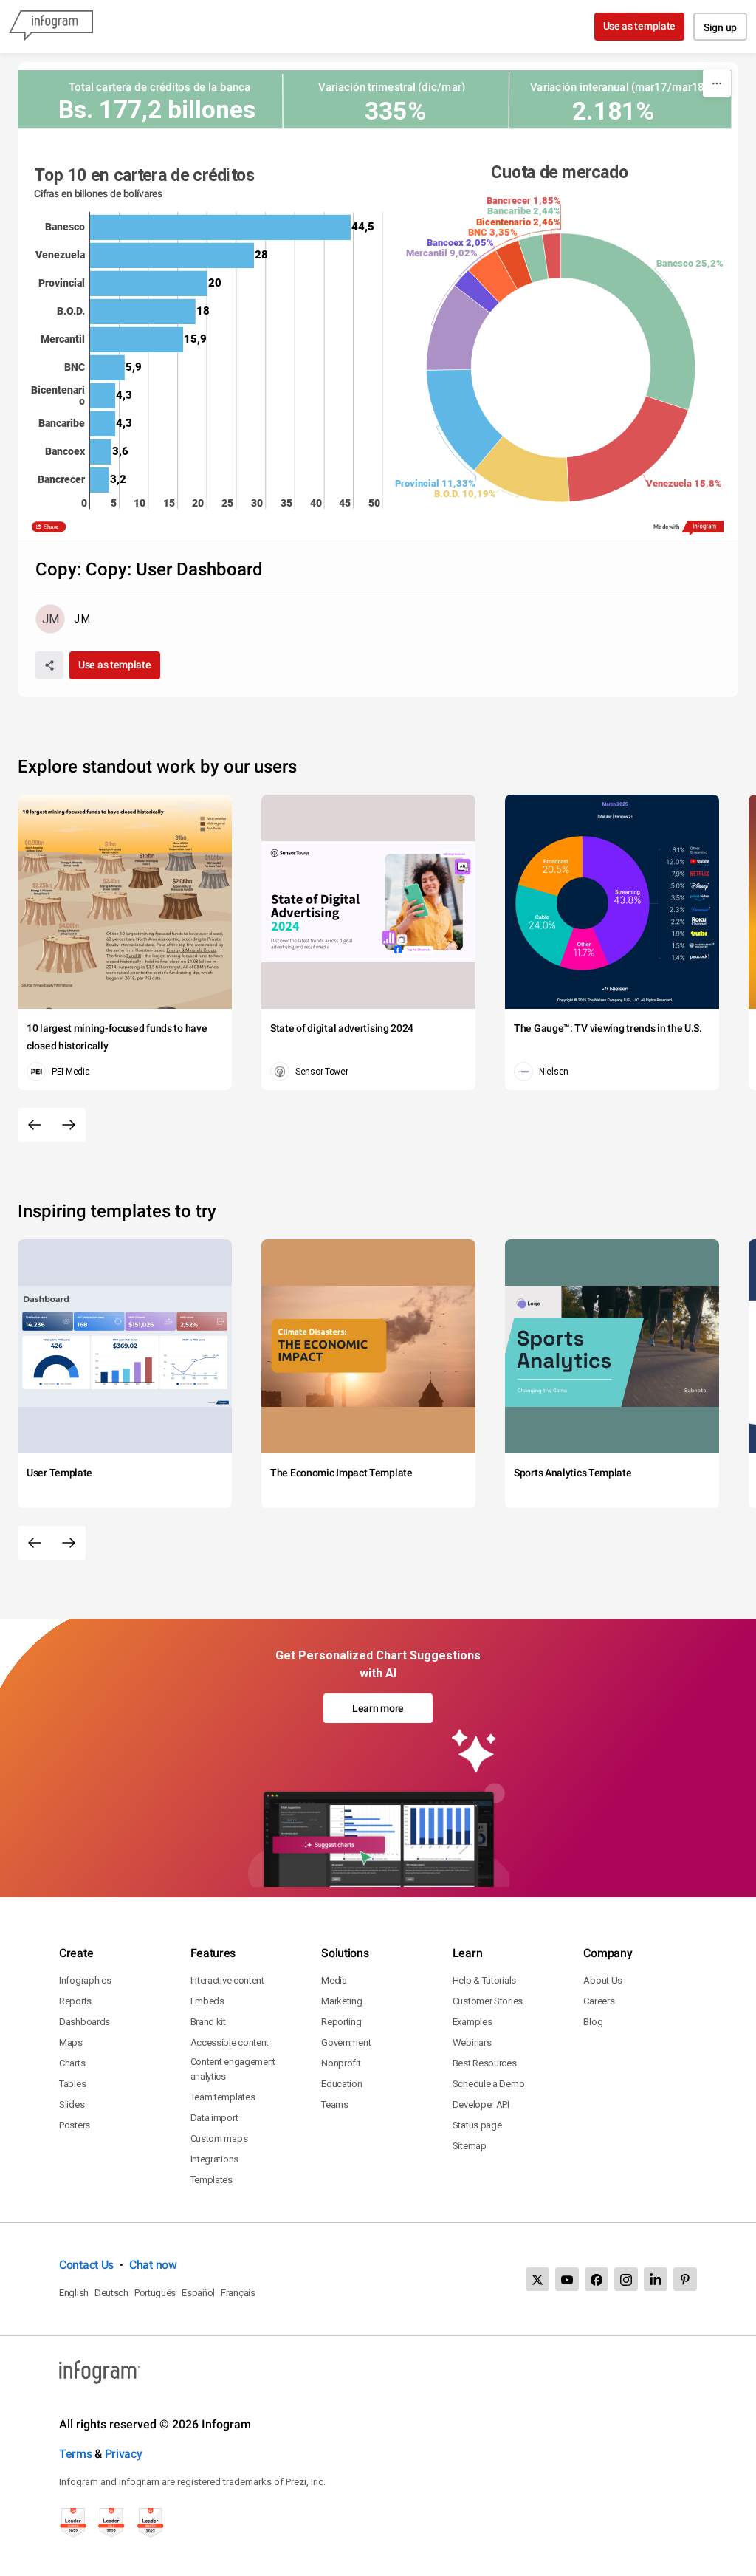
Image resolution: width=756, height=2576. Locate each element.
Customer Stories (488, 2001)
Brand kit (208, 2022)
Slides (72, 2104)
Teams (335, 2104)
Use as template (640, 26)
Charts (72, 2063)
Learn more (378, 1708)
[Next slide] (69, 1125)
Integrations (214, 2159)
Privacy (124, 2454)
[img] (220, 227)
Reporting (341, 2022)
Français (238, 2293)
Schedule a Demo (489, 2084)
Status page (477, 2125)
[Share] (49, 665)
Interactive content (227, 1980)
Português (155, 2293)
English (74, 2293)
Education (341, 2084)
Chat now (153, 2265)
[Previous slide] (35, 1125)
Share (51, 526)
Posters (75, 2125)
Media (334, 1980)
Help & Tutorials (484, 1980)
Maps (71, 2042)
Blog (593, 2022)
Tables (72, 2084)
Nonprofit (341, 2063)
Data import (214, 2118)
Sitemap (470, 2146)
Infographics (85, 1980)
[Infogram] (51, 27)
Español (198, 2293)
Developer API (481, 2104)
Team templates (223, 2097)
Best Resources (485, 2063)
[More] (717, 83)
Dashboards (85, 2022)
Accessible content (230, 2042)
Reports (75, 2001)
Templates (212, 2180)
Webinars (472, 2042)
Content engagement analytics (233, 2069)
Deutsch (111, 2293)
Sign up (720, 27)
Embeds (207, 2001)
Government (346, 2042)
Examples (472, 2022)
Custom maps (219, 2138)
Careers (599, 2001)
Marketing (341, 2001)
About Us (603, 1980)
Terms (76, 2454)
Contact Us (86, 2265)
